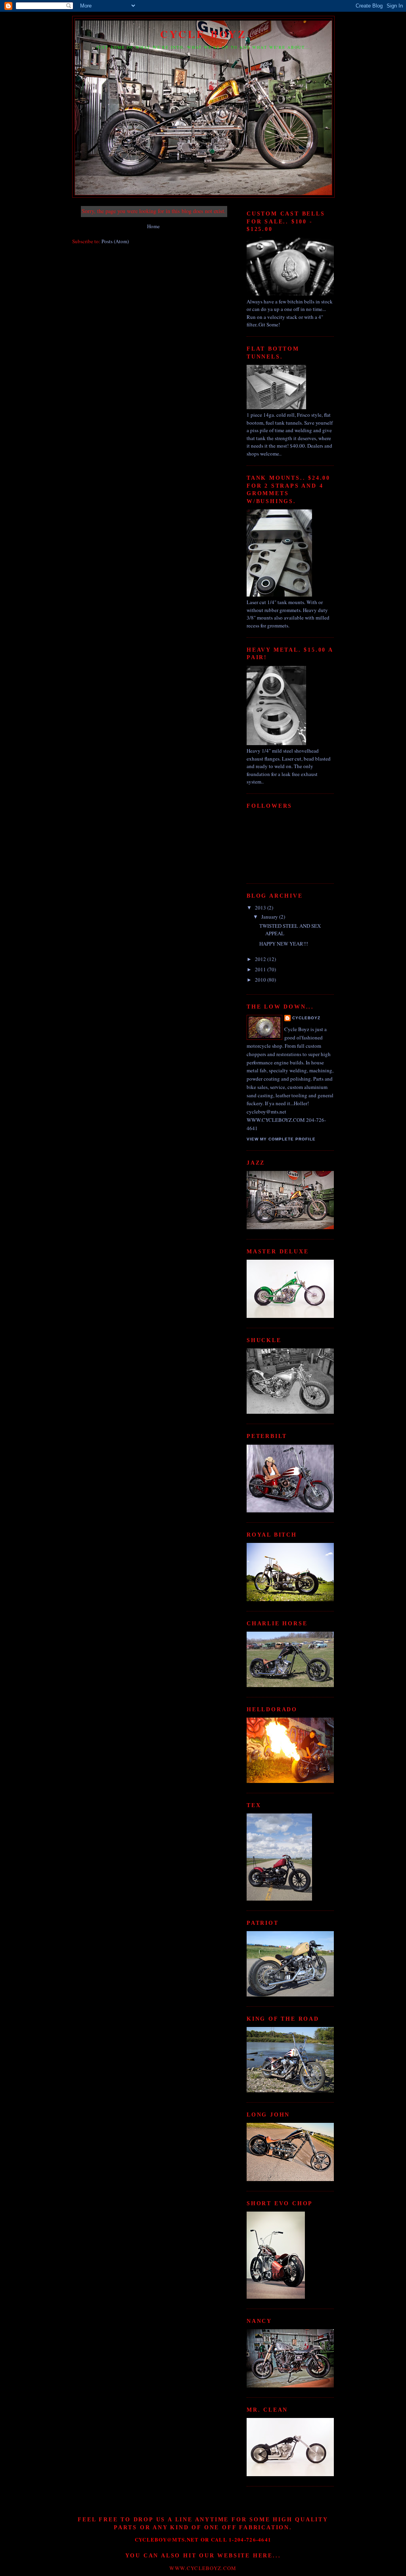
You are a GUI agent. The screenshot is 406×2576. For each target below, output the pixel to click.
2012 (261, 959)
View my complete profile (281, 1139)
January (270, 917)
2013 (261, 908)
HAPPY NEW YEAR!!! (284, 944)
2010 (261, 980)
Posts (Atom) (115, 241)
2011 (261, 969)
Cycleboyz (306, 1018)
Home (153, 226)
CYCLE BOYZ (204, 34)
